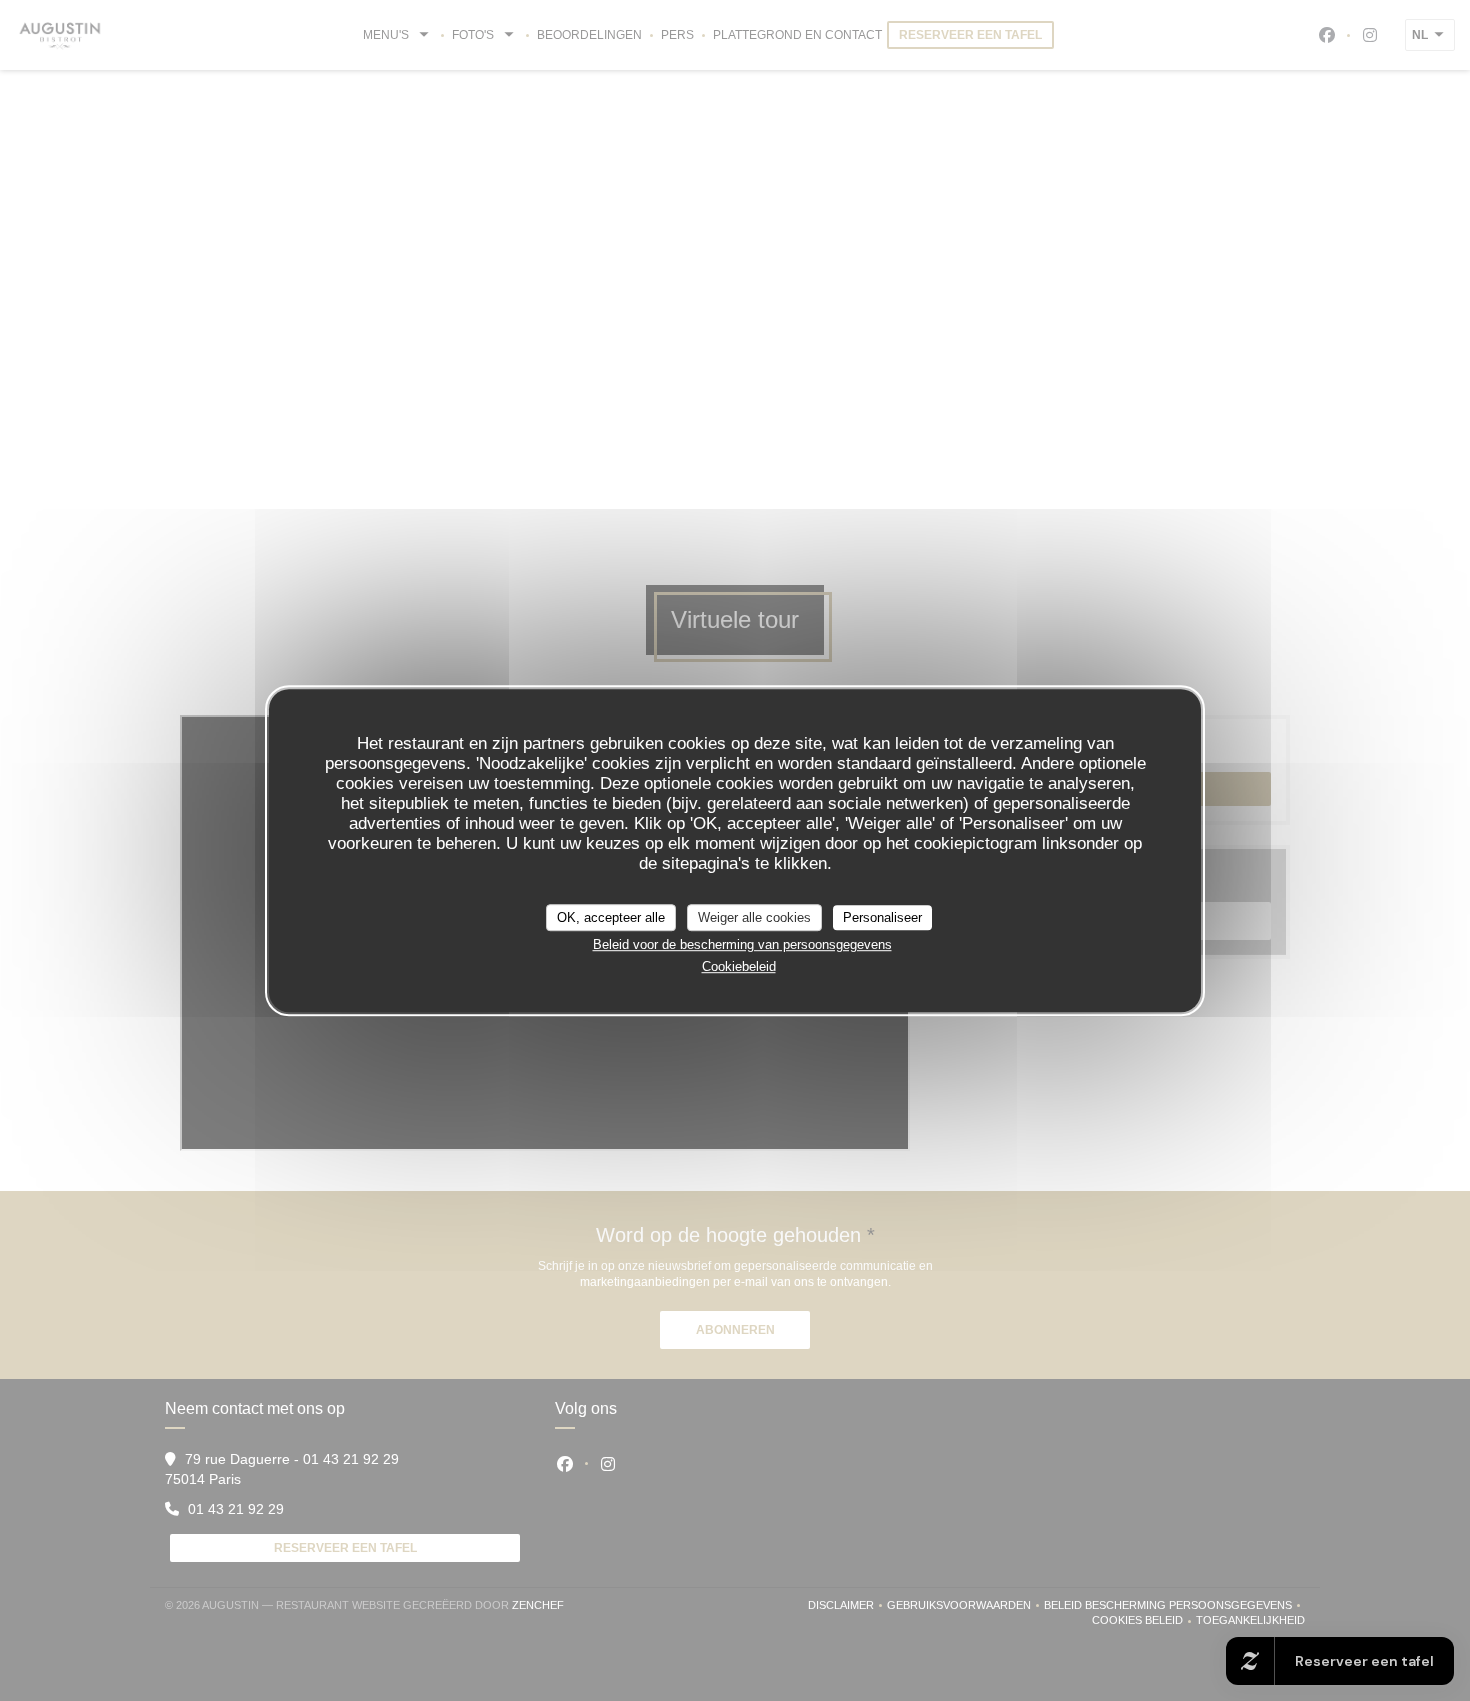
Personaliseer (882, 917)
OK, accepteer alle (611, 917)
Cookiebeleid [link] (739, 966)
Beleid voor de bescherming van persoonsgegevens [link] (742, 944)
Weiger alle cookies (754, 917)
